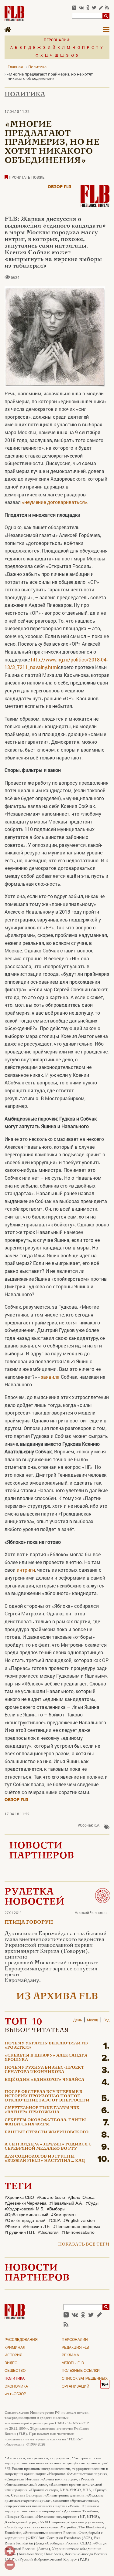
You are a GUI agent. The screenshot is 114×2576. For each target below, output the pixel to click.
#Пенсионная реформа (77, 2227)
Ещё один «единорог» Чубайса (44, 2080)
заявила (50, 1377)
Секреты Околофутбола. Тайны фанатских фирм (45, 2122)
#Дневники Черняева (26, 2203)
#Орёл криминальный (26, 2215)
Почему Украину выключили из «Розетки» (46, 2046)
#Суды (92, 2203)
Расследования (21, 2340)
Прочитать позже (26, 177)
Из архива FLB (57, 1997)
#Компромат (64, 2215)
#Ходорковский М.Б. (24, 2209)
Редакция (75, 2348)
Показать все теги (84, 2245)
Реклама (70, 2355)
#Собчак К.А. (89, 1825)
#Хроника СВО (19, 2198)
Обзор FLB (60, 187)
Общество (15, 2371)
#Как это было (51, 2198)
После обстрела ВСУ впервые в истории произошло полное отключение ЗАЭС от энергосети (47, 2096)
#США (54, 2221)
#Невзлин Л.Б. (37, 2227)
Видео (11, 2363)
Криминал (15, 2348)
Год (106, 2020)
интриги (26, 1570)
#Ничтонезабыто (78, 2233)
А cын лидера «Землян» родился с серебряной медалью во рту (48, 2147)
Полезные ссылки (81, 2371)
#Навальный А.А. (66, 2203)
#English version (79, 2221)
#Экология (48, 2233)
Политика (25, 95)
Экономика (16, 2387)
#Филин (12, 2227)
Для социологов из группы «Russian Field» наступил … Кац (45, 2159)
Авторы (73, 2363)
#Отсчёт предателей (25, 2221)
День (78, 2020)
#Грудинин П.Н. (20, 2233)
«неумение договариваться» (55, 502)
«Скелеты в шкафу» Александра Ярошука (46, 2058)
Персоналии (75, 2340)
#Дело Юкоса (81, 2198)
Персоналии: (57, 40)
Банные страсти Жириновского (47, 2132)
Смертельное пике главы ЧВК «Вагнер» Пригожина (42, 2110)
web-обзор (15, 2394)
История (14, 2355)
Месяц (93, 2020)
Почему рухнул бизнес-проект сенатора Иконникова (44, 2070)
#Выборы (56, 2209)
